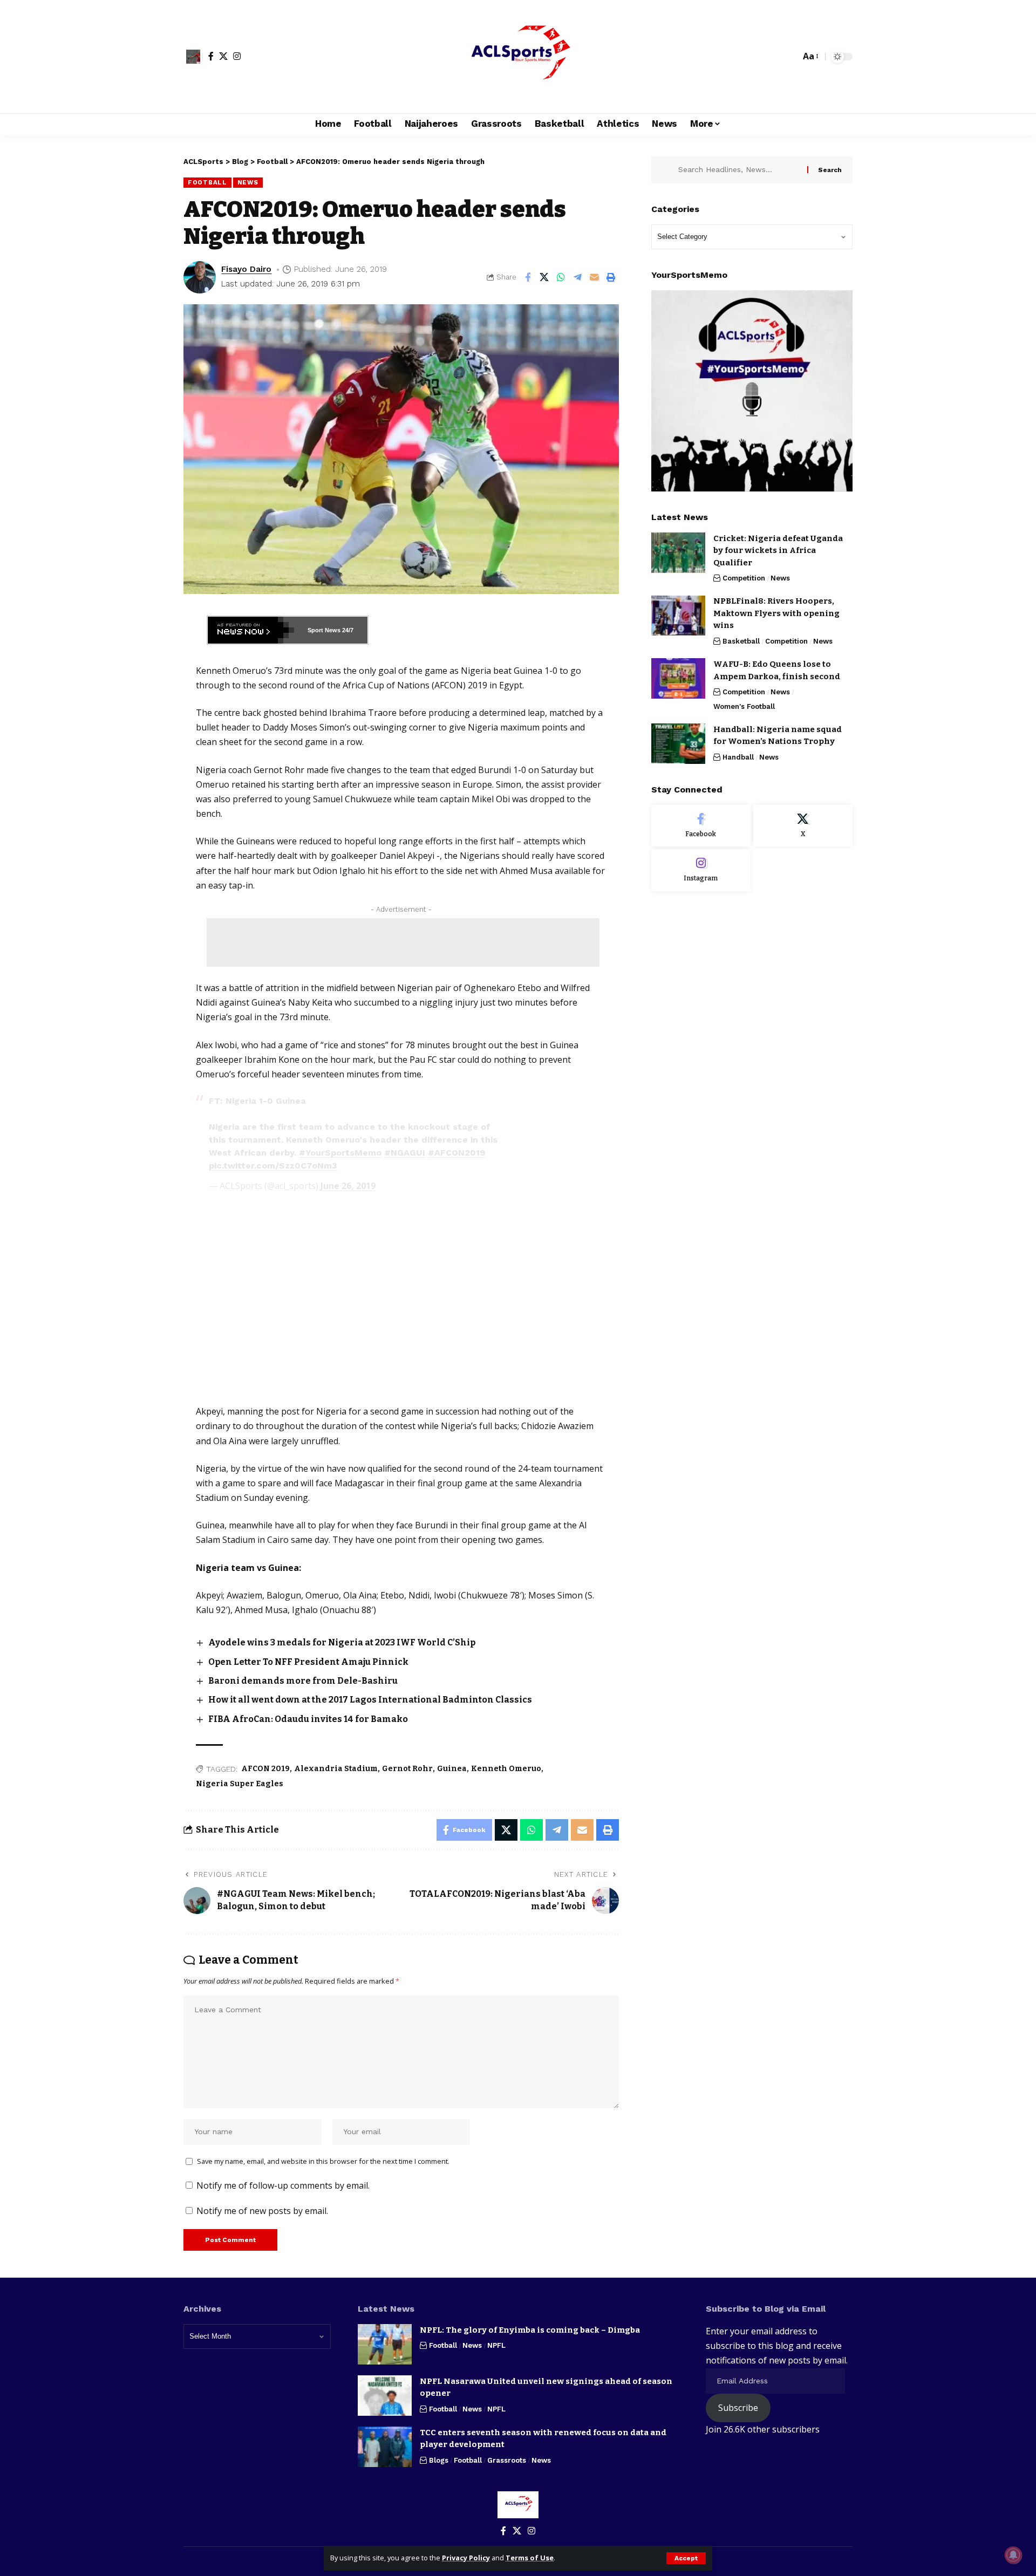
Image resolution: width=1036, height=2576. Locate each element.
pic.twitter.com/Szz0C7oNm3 (273, 1166)
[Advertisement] (403, 942)
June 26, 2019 (348, 1186)
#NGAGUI (405, 1153)
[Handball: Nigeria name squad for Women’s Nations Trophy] (678, 744)
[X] (223, 56)
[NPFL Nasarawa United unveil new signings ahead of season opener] (385, 2396)
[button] (686, 2558)
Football (207, 182)
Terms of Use (530, 2558)
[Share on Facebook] (528, 277)
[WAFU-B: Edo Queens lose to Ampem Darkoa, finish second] (678, 678)
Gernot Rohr (407, 1769)
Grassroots (507, 2460)
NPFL (496, 2345)
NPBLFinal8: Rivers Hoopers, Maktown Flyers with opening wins (776, 614)
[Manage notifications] (1013, 2555)
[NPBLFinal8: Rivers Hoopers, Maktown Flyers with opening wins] (678, 616)
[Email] (595, 277)
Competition (744, 579)
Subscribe (738, 2408)
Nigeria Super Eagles (240, 1784)
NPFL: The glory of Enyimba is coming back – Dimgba (530, 2330)
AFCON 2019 (265, 1769)
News (248, 182)
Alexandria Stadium (336, 1769)
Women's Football (744, 706)
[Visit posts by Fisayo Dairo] (200, 277)
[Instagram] (237, 56)
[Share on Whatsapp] (561, 277)
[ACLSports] (518, 57)
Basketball (741, 641)
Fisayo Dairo (246, 269)
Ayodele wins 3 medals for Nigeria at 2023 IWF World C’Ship (342, 1642)
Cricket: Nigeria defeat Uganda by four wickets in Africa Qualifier (778, 551)
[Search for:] (739, 170)
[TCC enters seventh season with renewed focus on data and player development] (385, 2447)
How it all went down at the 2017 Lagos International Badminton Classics (370, 1700)
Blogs (439, 2460)
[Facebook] (211, 56)
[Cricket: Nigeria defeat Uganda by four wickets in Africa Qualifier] (678, 553)
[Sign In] (193, 57)
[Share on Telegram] (578, 277)
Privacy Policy (466, 2558)
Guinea (452, 1769)
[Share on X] (544, 277)
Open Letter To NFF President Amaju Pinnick (308, 1662)
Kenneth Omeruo (506, 1769)
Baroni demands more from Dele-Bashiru (303, 1681)
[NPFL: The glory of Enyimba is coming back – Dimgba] (385, 2344)
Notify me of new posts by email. (262, 2211)
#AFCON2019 (456, 1153)
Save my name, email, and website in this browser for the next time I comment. (323, 2161)
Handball (738, 757)
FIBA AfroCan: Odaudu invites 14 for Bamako (308, 1719)
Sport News (324, 630)
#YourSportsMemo (340, 1153)
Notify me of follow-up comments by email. (283, 2185)
